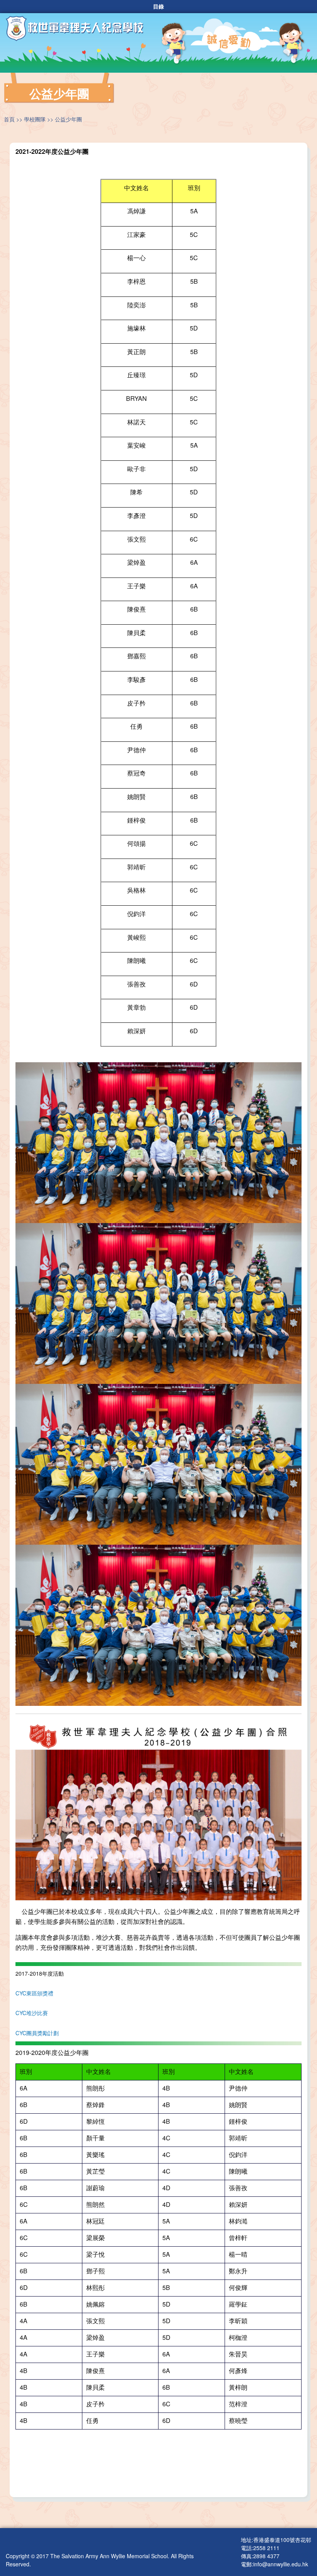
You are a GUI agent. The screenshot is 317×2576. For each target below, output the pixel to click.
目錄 (158, 7)
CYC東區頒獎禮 (34, 1993)
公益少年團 (68, 119)
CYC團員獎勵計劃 (37, 2033)
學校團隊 (35, 119)
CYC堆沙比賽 (32, 2013)
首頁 (9, 119)
